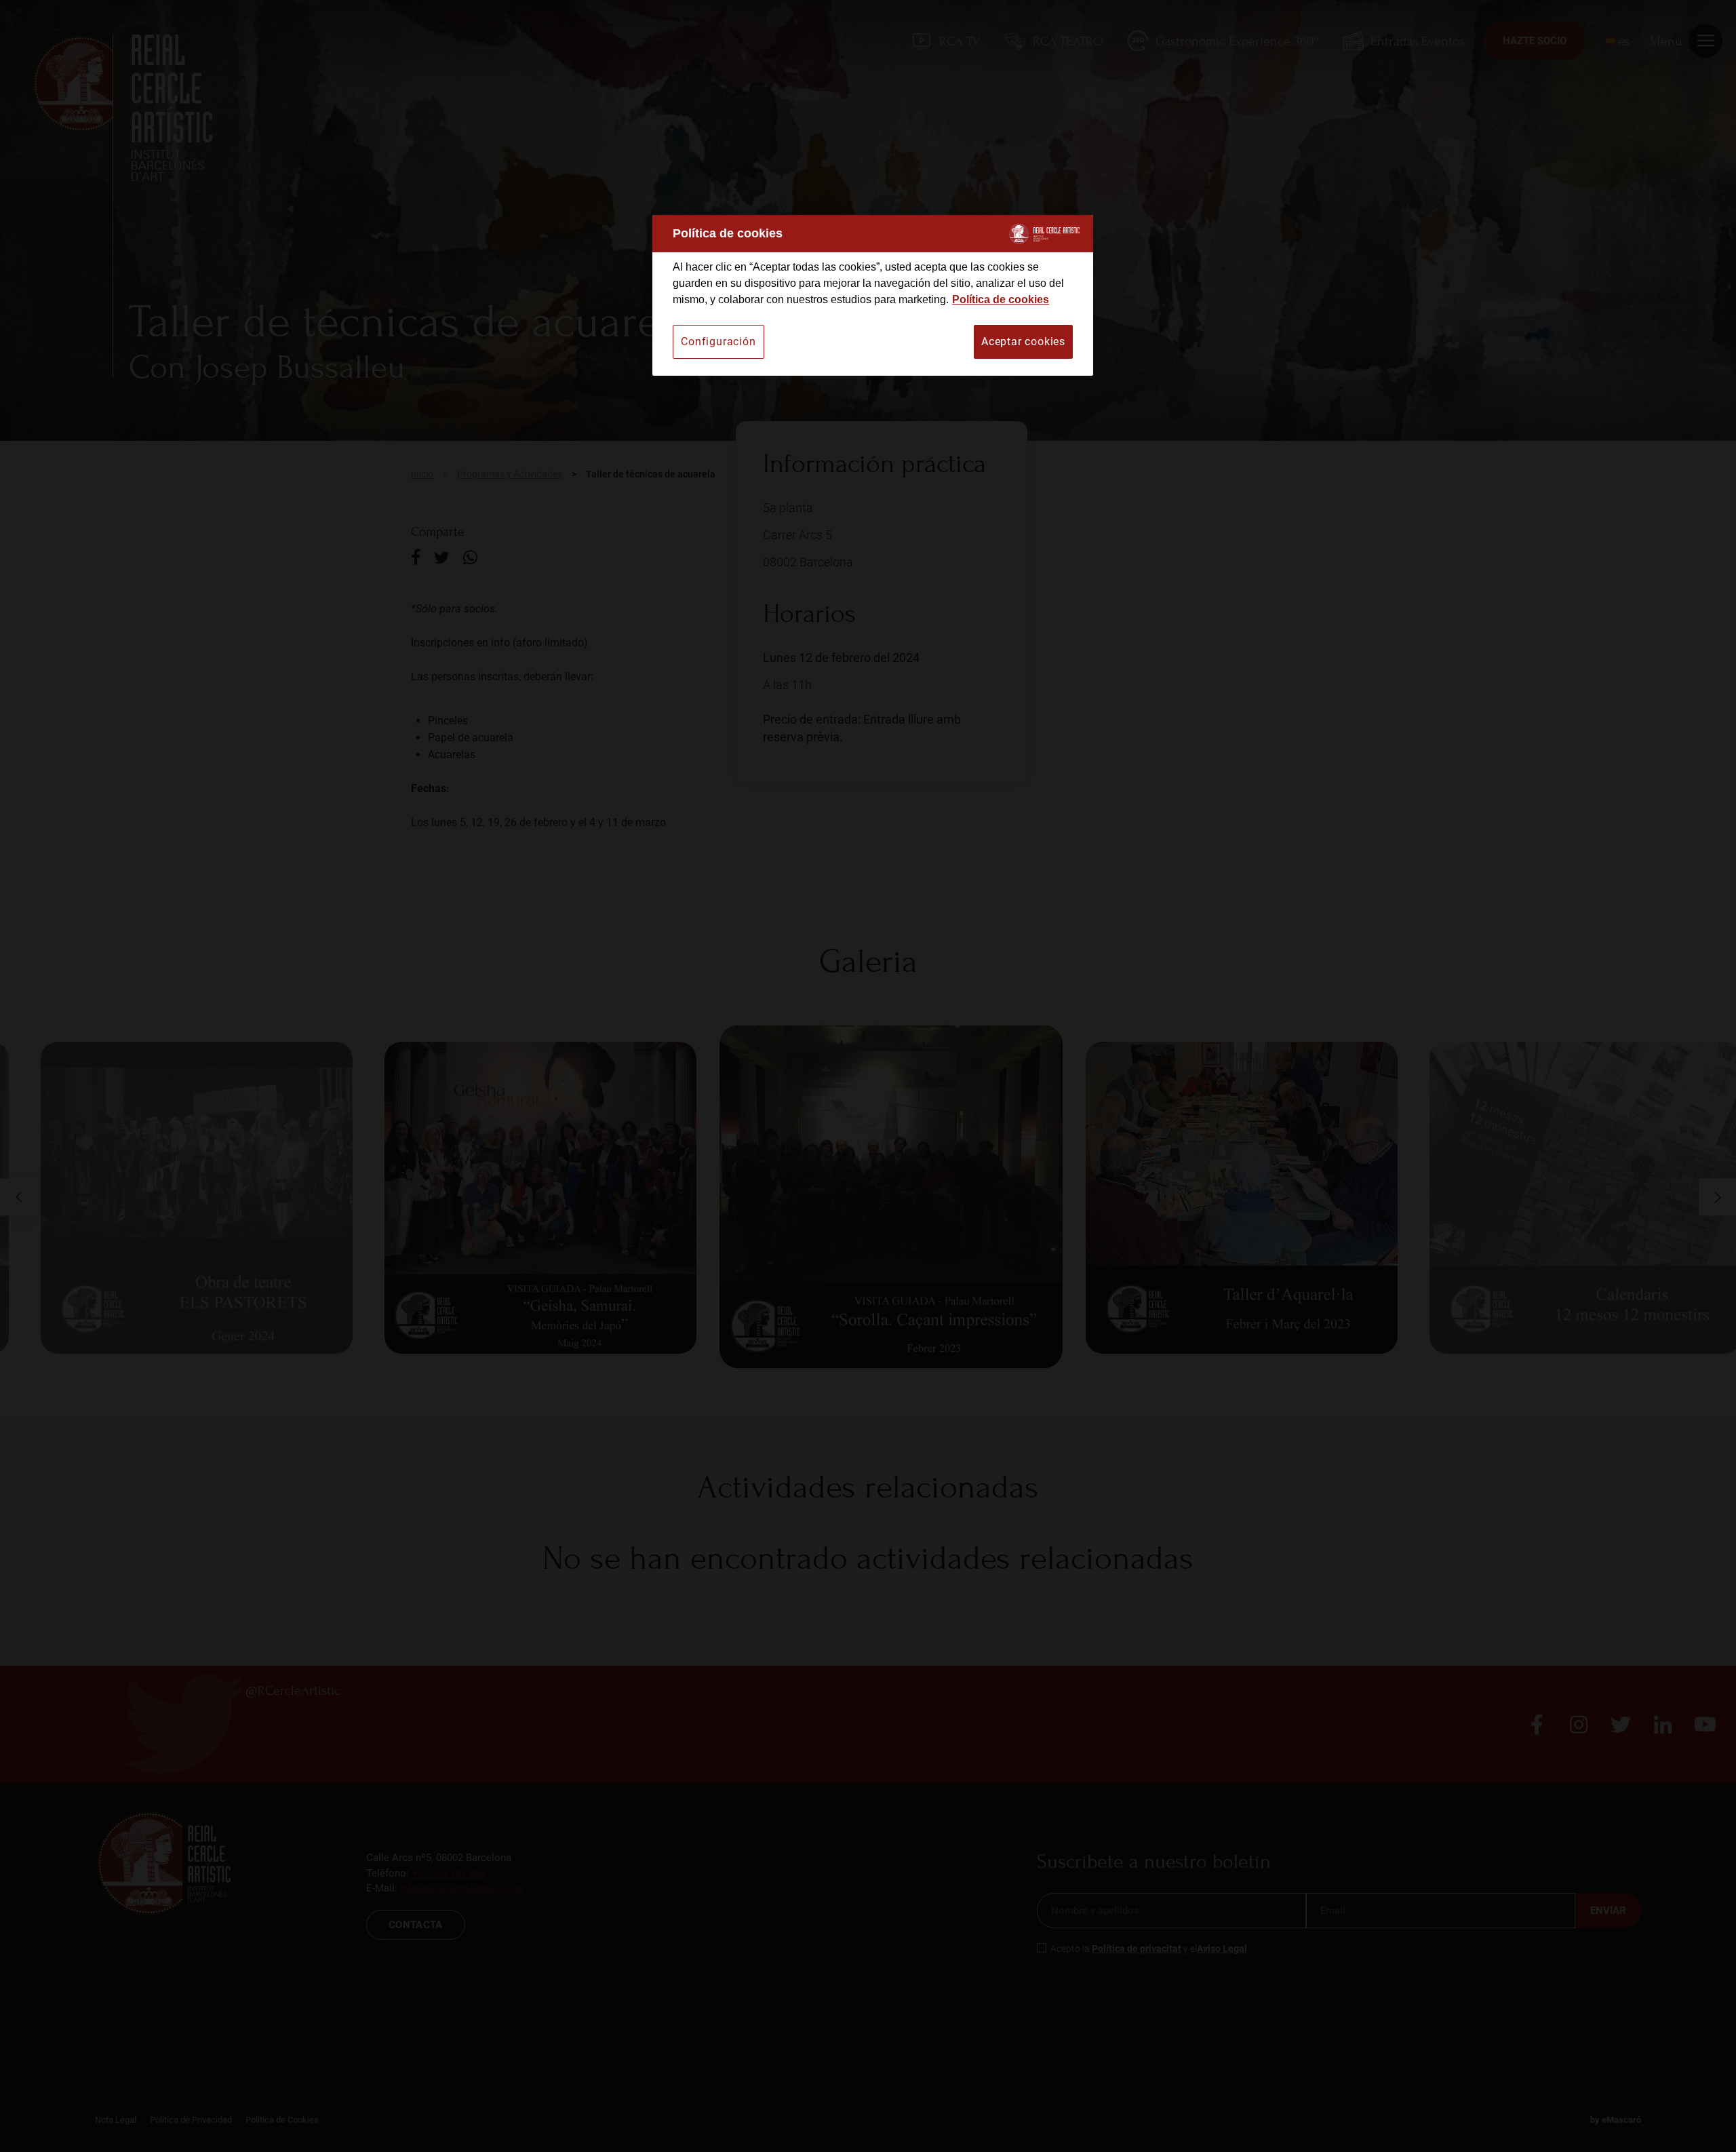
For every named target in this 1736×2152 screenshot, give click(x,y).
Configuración (718, 341)
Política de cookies (1001, 299)
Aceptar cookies (1023, 341)
